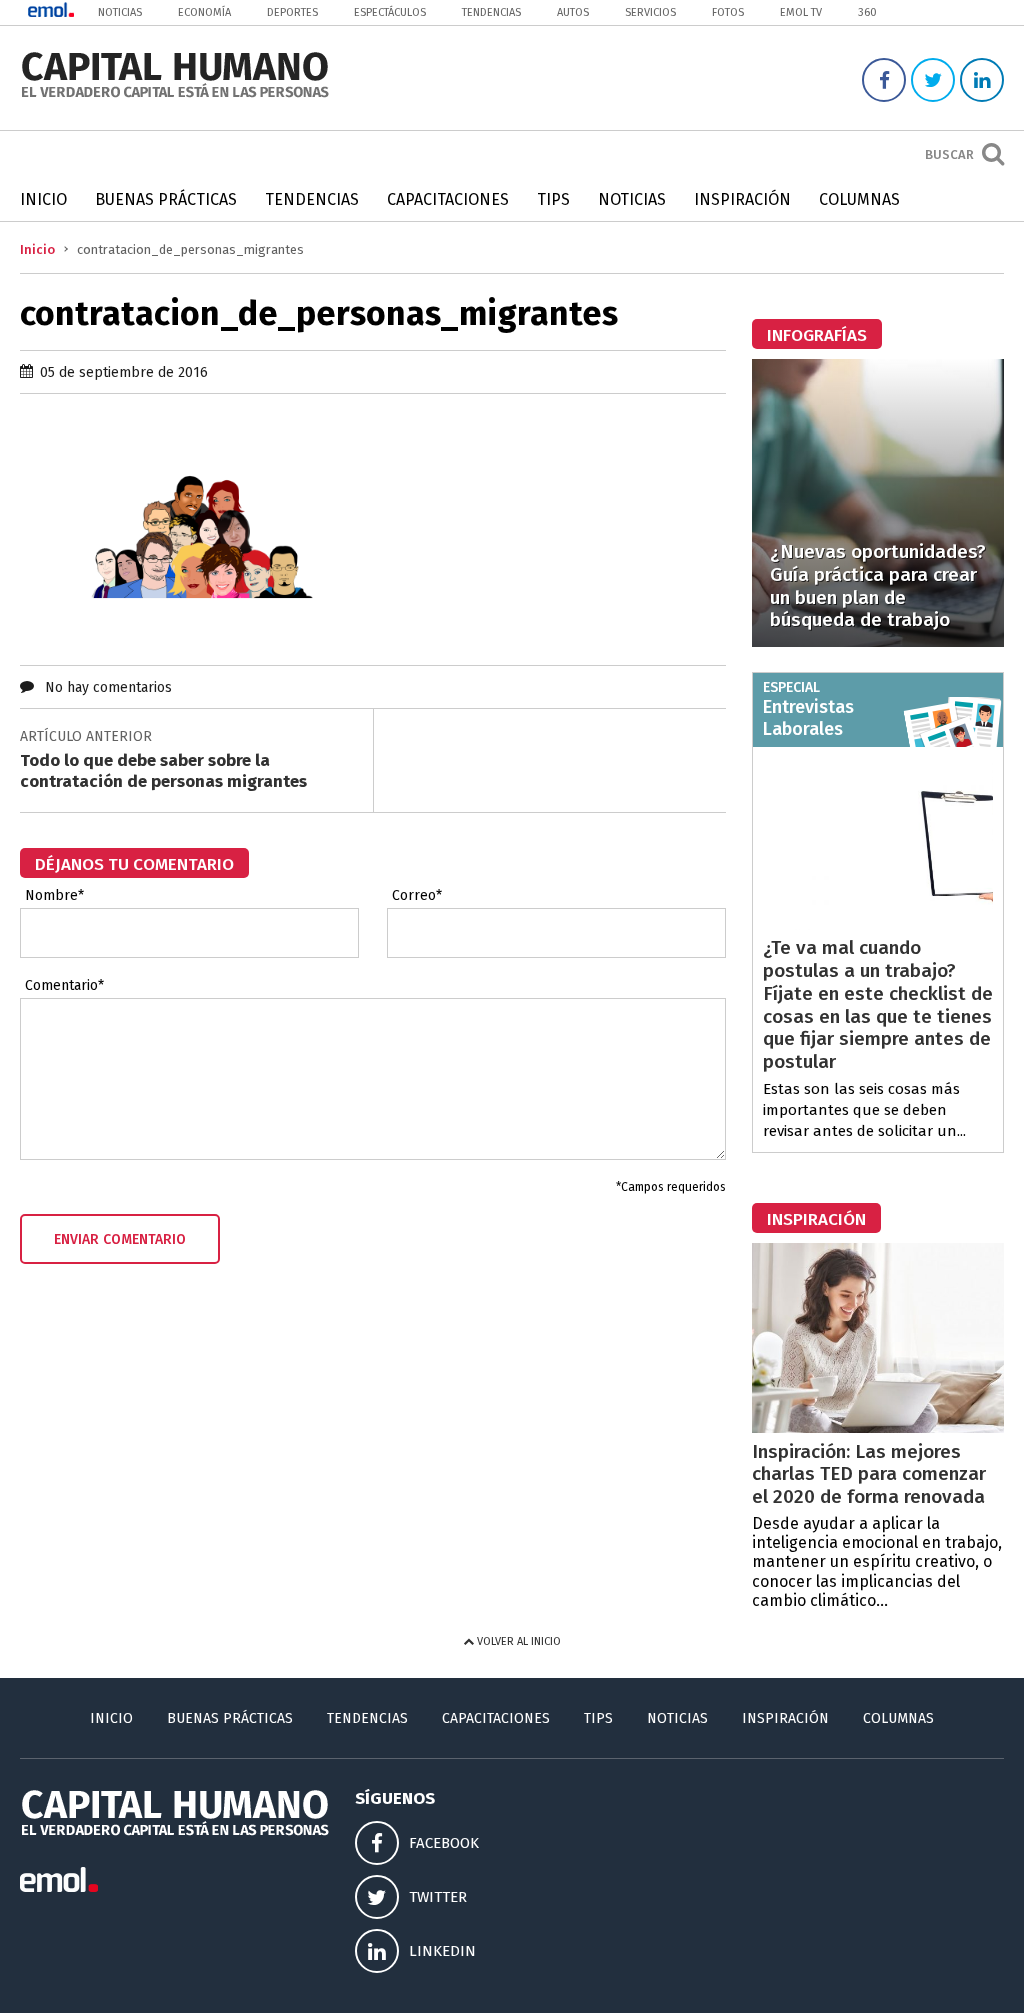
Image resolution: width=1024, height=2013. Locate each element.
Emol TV (801, 12)
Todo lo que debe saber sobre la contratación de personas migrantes (163, 770)
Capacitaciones (448, 199)
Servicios (650, 12)
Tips (553, 199)
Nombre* (54, 896)
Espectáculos (390, 12)
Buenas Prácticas (166, 199)
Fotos (728, 12)
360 (867, 12)
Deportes (292, 12)
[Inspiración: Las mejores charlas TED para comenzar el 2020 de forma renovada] (878, 1427)
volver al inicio (517, 1641)
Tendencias (491, 12)
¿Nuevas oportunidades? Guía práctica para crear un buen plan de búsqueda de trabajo (878, 585)
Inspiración (742, 199)
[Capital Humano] (175, 95)
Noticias (120, 12)
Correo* (417, 896)
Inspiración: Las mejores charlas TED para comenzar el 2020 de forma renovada (869, 1474)
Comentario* (64, 986)
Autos (573, 12)
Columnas (859, 199)
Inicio (43, 199)
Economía (204, 12)
